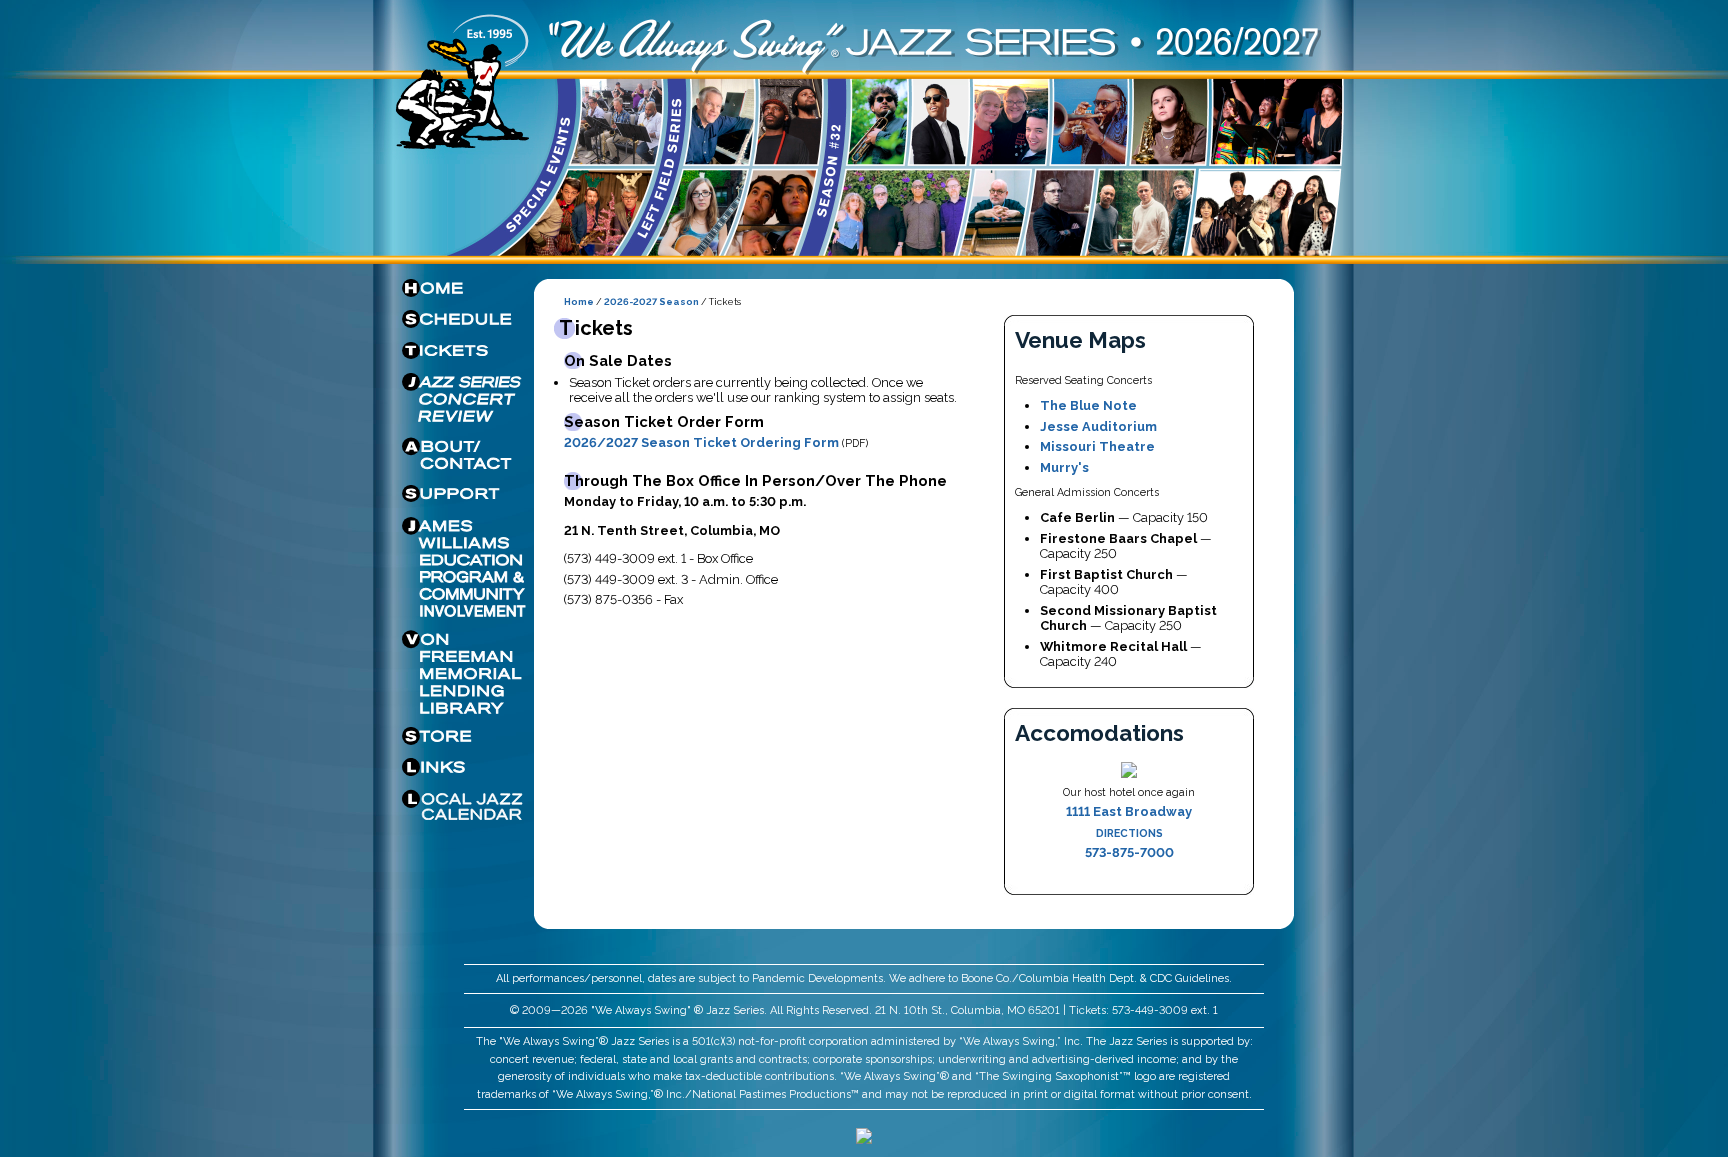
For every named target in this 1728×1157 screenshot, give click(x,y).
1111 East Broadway (1129, 811)
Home (579, 301)
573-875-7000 (1129, 852)
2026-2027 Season (651, 301)
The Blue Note (1088, 405)
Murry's (1064, 467)
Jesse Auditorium (1098, 426)
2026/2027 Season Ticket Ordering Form (701, 442)
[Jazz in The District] (864, 1139)
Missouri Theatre (1097, 446)
